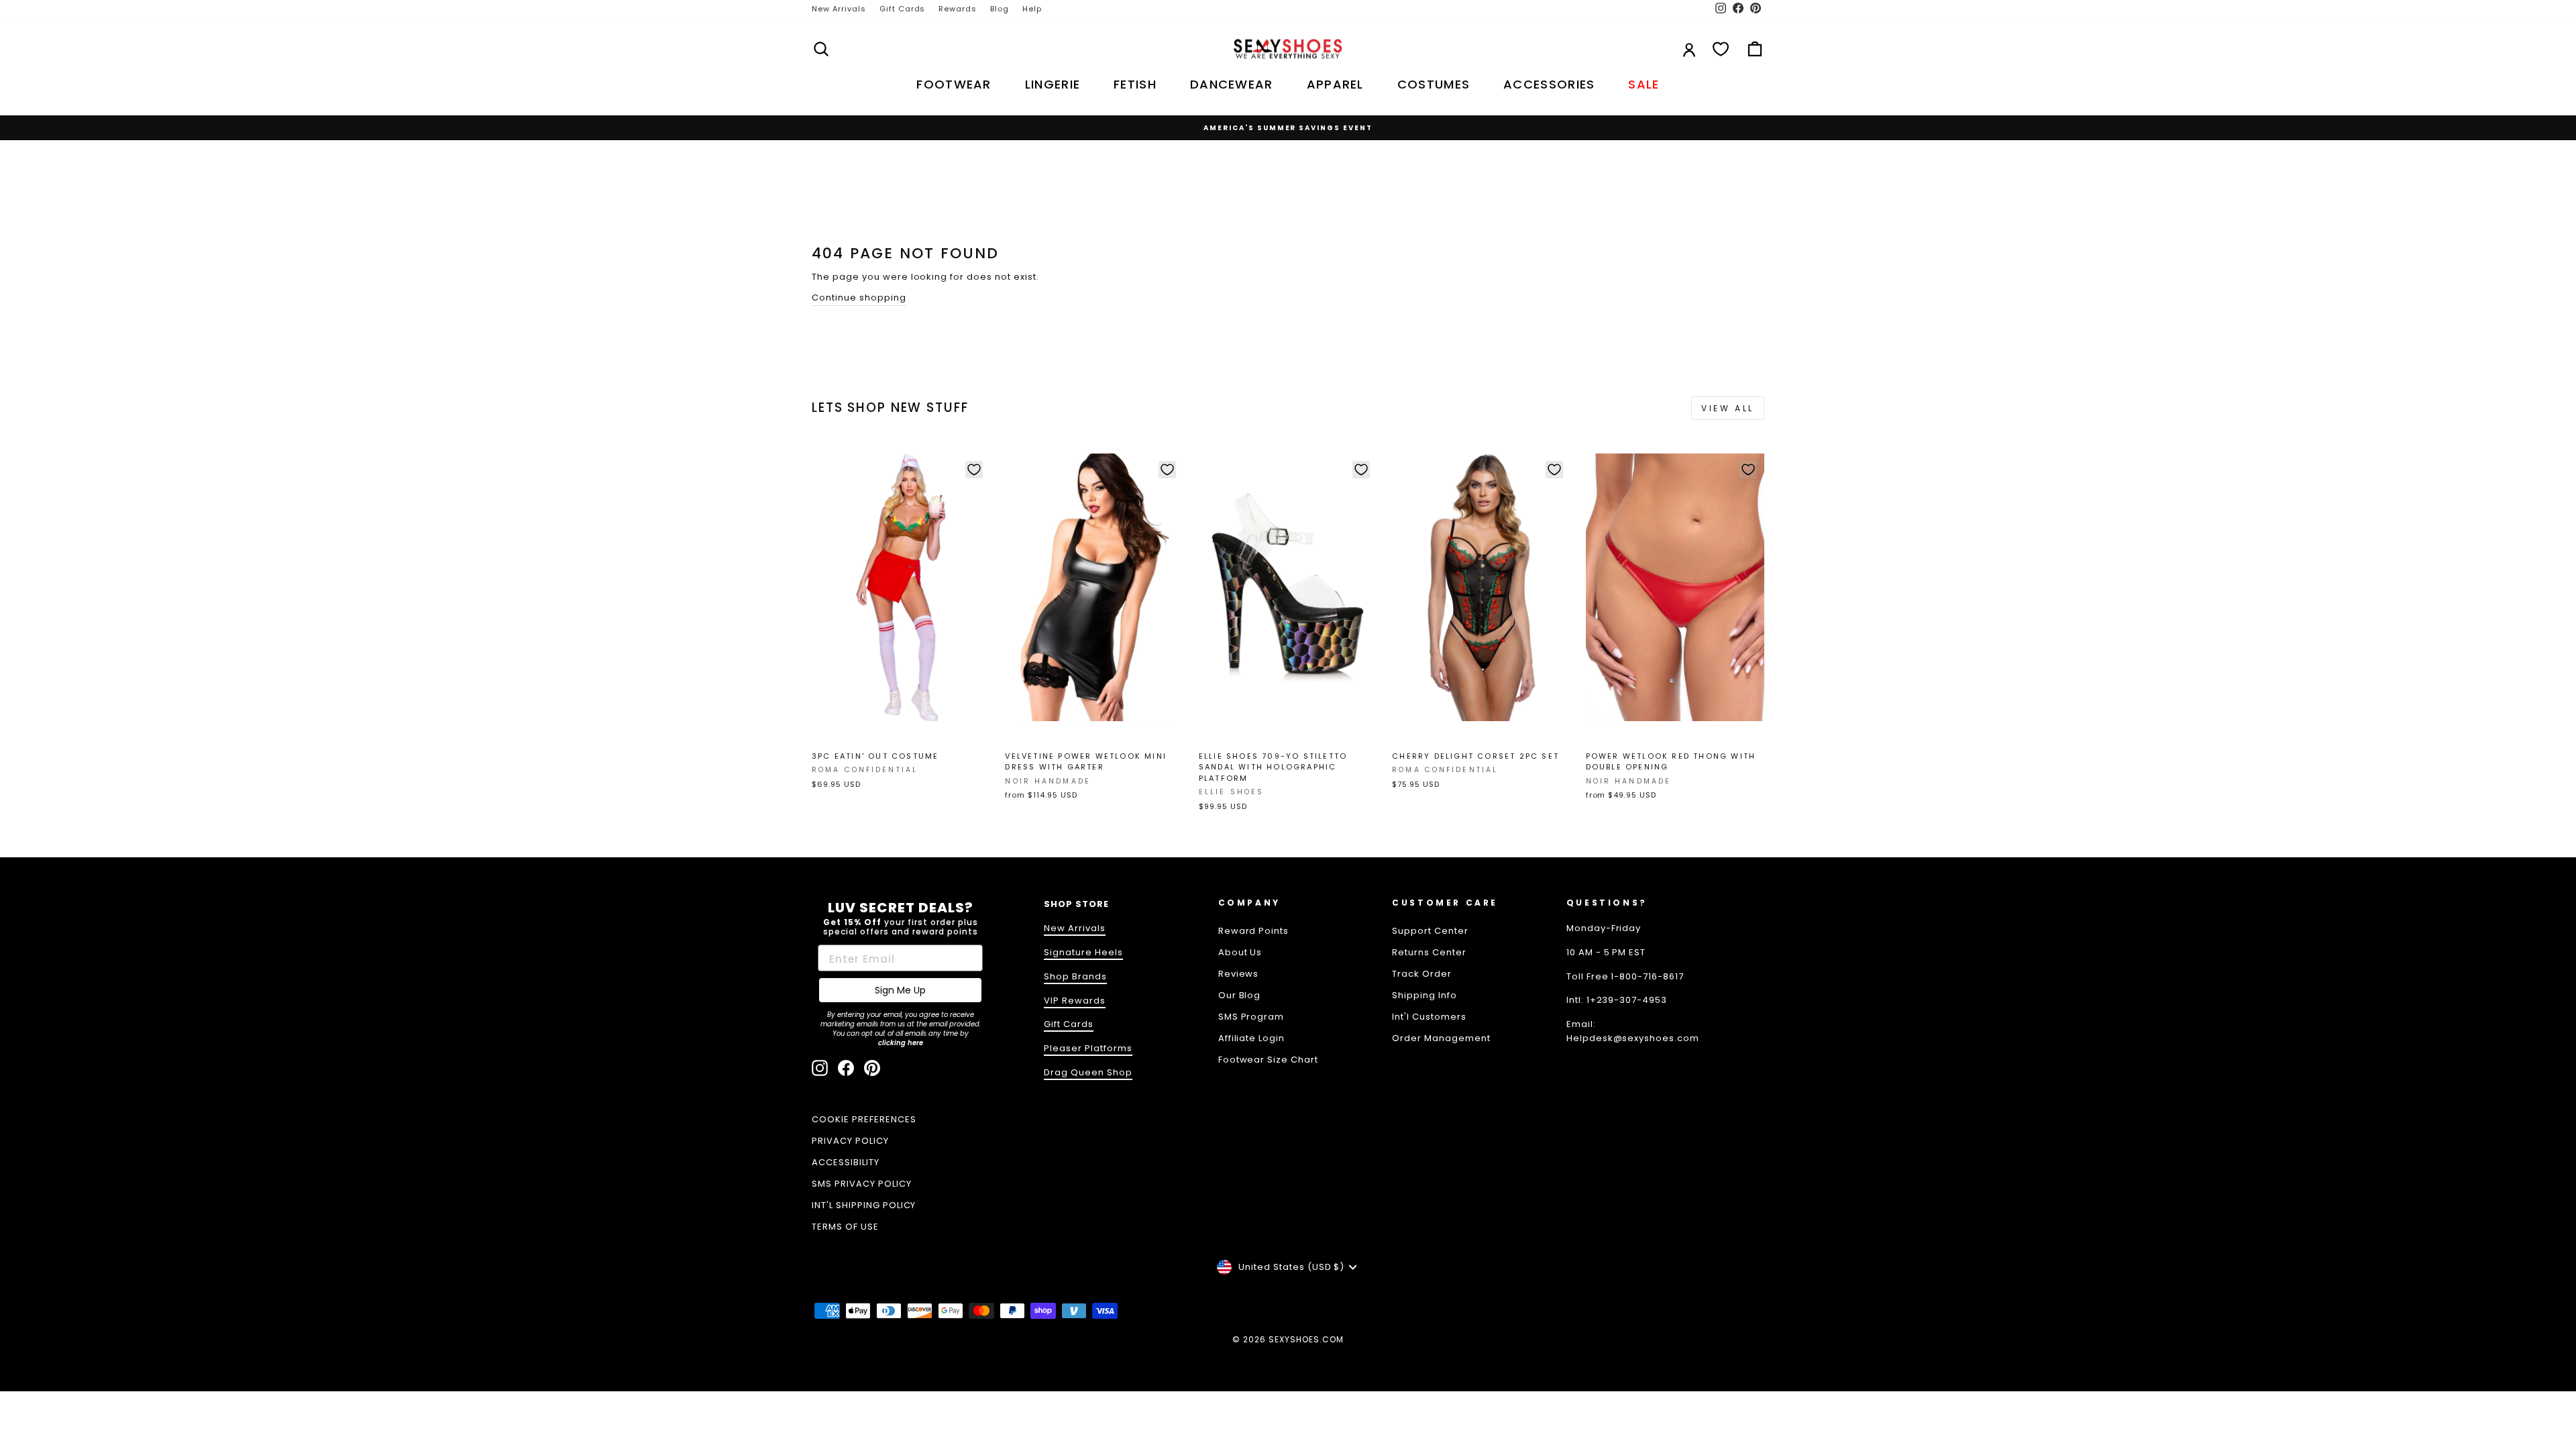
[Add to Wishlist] (974, 470)
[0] (1721, 49)
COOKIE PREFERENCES (864, 1119)
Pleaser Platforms (1088, 1048)
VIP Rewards (1075, 1001)
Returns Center (1429, 952)
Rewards (958, 9)
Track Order (1422, 974)
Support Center (1430, 931)
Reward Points (1254, 931)
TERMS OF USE (845, 1227)
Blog (1000, 9)
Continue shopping (859, 298)
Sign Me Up (900, 990)
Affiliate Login (1252, 1038)
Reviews (1239, 974)
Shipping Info (1425, 995)
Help (1032, 9)
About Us (1240, 952)
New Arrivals (839, 9)
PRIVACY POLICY (850, 1141)
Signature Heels (1083, 952)
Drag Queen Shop (1088, 1072)
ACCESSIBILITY (846, 1162)
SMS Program (1251, 1017)
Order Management (1441, 1038)
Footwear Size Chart (1269, 1060)
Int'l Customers (1429, 1017)
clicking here (901, 1043)
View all (1728, 408)
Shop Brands (1075, 976)
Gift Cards (903, 9)
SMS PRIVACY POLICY (862, 1184)
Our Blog (1240, 995)
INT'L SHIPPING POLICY (864, 1205)
